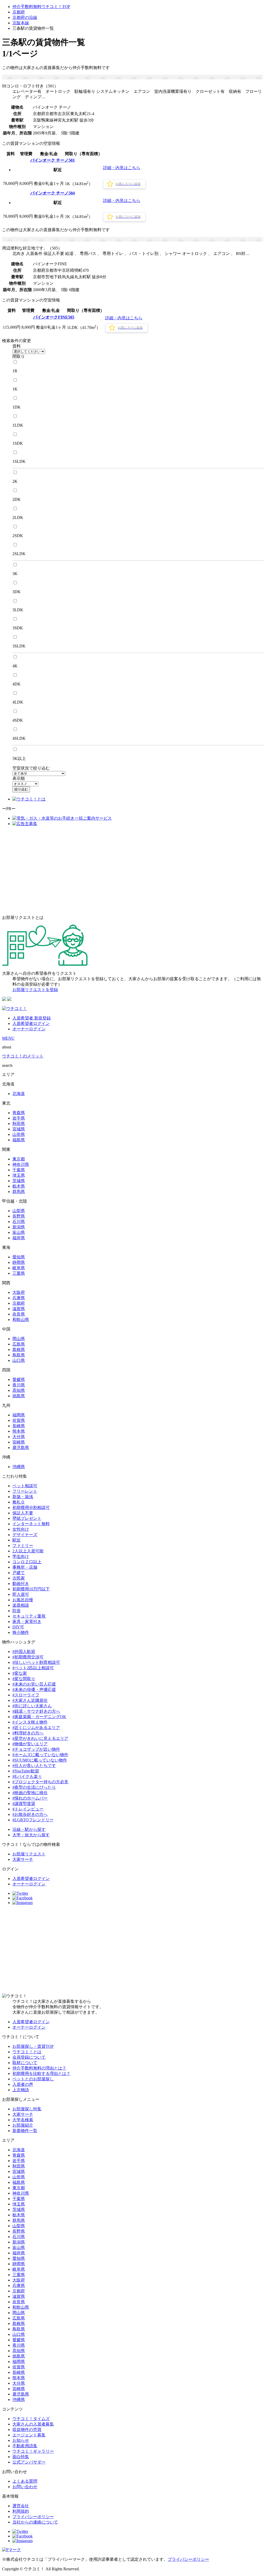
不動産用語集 (25, 2446)
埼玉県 (19, 1175)
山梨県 (19, 1211)
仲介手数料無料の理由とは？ (39, 2068)
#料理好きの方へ (28, 1733)
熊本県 (19, 1431)
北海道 (19, 1094)
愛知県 (19, 1257)
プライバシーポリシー (33, 2517)
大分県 (19, 1437)
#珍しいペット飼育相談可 (36, 1662)
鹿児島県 (21, 1448)
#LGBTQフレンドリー (33, 1820)
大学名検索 (23, 2120)
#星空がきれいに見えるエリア (40, 1738)
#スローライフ (26, 1695)
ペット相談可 (25, 1486)
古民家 (19, 1578)
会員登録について (29, 2057)
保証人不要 (23, 1513)
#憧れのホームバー (30, 1798)
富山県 (19, 1232)
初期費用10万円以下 (31, 1589)
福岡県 (19, 1415)
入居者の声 (23, 2084)
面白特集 (21, 2457)
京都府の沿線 (25, 17)
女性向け (21, 1529)
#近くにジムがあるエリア (36, 1728)
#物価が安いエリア (30, 1744)
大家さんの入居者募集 (33, 2424)
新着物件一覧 (25, 2131)
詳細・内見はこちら (122, 168)
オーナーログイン (29, 1029)
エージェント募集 (29, 2435)
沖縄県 (19, 1467)
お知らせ (21, 2440)
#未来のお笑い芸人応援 (34, 1684)
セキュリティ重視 (29, 1616)
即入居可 (21, 1594)
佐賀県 (19, 1420)
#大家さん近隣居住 (30, 1700)
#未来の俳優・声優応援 (34, 1690)
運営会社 (21, 2506)
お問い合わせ (25, 2487)
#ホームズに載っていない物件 (40, 1755)
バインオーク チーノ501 (53, 160)
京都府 (19, 12)
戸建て (19, 1573)
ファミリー (23, 1546)
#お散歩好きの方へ (30, 1814)
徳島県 (19, 1396)
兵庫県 (19, 1298)
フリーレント (25, 1491)
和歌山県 (21, 1320)
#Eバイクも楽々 (27, 1776)
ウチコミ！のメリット (23, 1056)
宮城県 (19, 1129)
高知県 (19, 1390)
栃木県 (19, 1186)
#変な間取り (24, 1679)
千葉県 (19, 1170)
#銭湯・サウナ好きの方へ (36, 1711)
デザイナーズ (25, 1535)
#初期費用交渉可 (28, 1657)
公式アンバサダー (29, 2462)
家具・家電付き (27, 1622)
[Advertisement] (132, 871)
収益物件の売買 (27, 2430)
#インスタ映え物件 (30, 1722)
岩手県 (19, 1118)
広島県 (19, 1344)
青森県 (19, 1113)
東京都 (19, 1159)
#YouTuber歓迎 (26, 1771)
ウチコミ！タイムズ (31, 2419)
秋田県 (19, 1124)
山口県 (19, 1360)
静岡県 (19, 1262)
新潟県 (19, 1227)
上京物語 (21, 2090)
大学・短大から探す (31, 1835)
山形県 (19, 1134)
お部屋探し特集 (27, 2109)
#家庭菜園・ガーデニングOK (39, 1717)
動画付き (21, 1584)
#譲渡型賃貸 (24, 1804)
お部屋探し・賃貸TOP (33, 2046)
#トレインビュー (28, 1809)
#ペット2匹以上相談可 (33, 1668)
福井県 (19, 1238)
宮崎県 (19, 1442)
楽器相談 (21, 1605)
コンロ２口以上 (27, 1562)
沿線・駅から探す (29, 1829)
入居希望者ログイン (31, 1023)
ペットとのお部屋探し (33, 2079)
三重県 (19, 1273)
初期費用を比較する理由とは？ (41, 2073)
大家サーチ (23, 1859)
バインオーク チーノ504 (53, 193)
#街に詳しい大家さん (32, 1706)
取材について (25, 2063)
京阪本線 (21, 23)
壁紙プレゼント (27, 1518)
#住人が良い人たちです (34, 1766)
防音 (17, 1611)
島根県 (19, 1350)
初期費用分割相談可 (31, 1508)
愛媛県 (19, 1380)
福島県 (19, 1140)
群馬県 (19, 1192)
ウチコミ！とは (27, 2052)
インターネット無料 (31, 1524)
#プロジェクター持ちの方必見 (40, 1782)
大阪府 (19, 1292)
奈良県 (19, 1314)
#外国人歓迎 (24, 1652)
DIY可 (18, 1627)
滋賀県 (19, 1309)
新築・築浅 (23, 1497)
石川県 (19, 1222)
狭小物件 (21, 1632)
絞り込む (21, 789)
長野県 (19, 1216)
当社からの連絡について (35, 2522)
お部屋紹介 (23, 2125)
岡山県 (19, 1339)
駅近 (17, 1540)
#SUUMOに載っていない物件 (40, 1760)
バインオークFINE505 (54, 317)
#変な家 (20, 1673)
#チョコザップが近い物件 (36, 1749)
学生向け (21, 1556)
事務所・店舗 (25, 1567)
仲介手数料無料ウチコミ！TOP (41, 7)
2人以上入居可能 (28, 1551)
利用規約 (21, 2511)
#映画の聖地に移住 (30, 1793)
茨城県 (19, 1181)
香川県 (19, 1385)
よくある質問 (25, 2481)
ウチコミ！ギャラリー (33, 2451)
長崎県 (19, 1426)
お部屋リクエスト (29, 1854)
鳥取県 (19, 1355)
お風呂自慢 (23, 1600)
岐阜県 (19, 1268)
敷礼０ (19, 1502)
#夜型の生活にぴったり (34, 1787)
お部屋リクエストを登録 (35, 990)
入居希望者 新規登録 (32, 1018)
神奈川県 (21, 1164)
